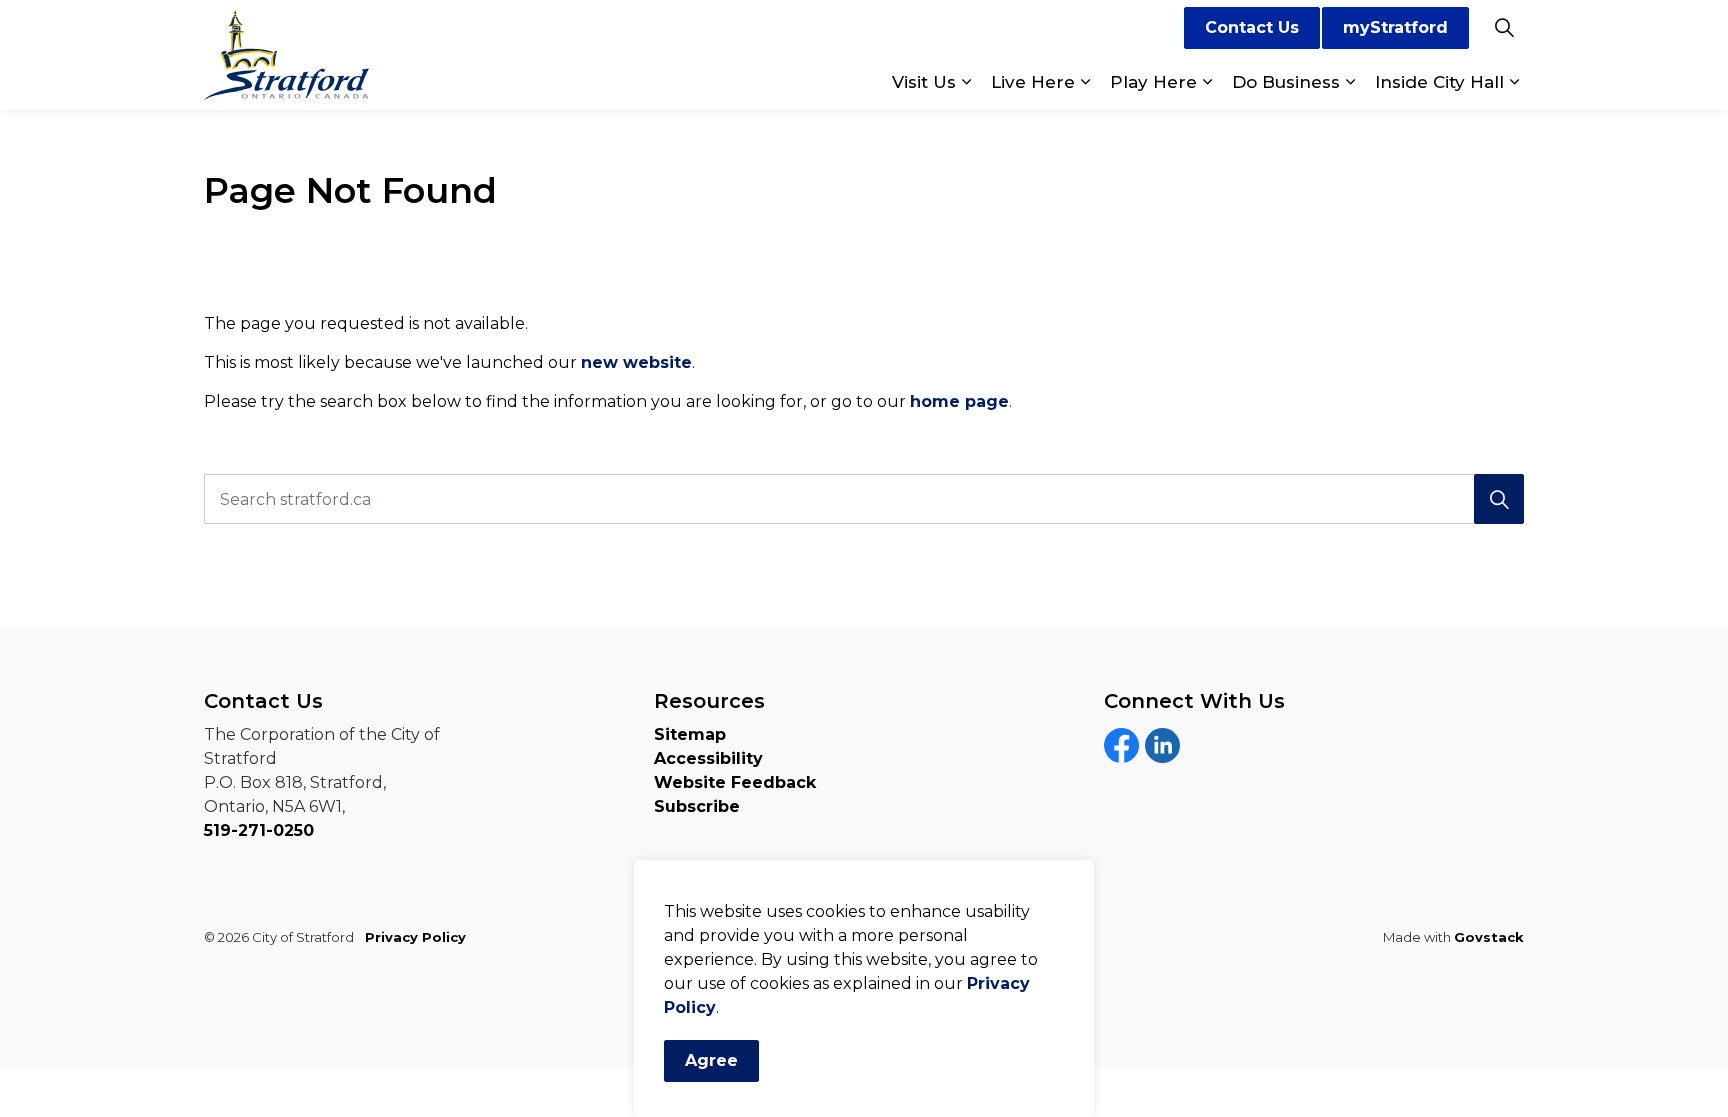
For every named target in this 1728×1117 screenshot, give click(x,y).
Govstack (1489, 937)
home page (959, 401)
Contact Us (1252, 27)
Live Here (1033, 82)
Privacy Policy (415, 937)
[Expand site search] (1504, 27)
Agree (711, 1060)
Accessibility (708, 758)
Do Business (1286, 82)
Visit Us (924, 82)
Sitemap (690, 734)
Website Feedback (735, 782)
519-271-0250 (259, 830)
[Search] (1499, 499)
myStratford (1395, 27)
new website (636, 362)
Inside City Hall (1439, 82)
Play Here (1153, 82)
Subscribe (697, 806)
